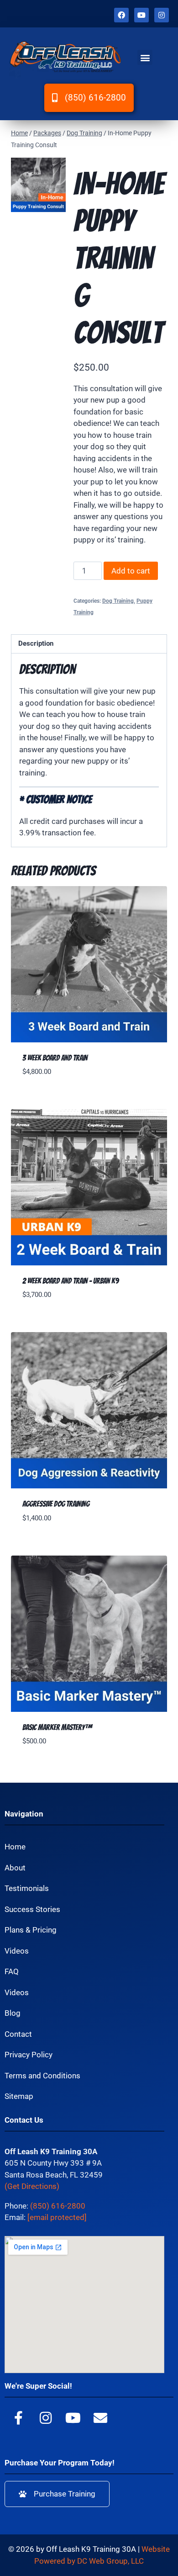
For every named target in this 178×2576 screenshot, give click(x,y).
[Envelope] (100, 2418)
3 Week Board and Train (55, 1058)
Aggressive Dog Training (56, 1504)
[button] (145, 57)
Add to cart (131, 571)
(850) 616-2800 (58, 2206)
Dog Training (118, 601)
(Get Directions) (32, 2186)
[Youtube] (141, 15)
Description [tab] (36, 643)
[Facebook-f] (18, 2418)
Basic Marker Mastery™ (57, 1727)
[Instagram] (162, 15)
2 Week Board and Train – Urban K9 (71, 1281)
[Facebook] (121, 15)
